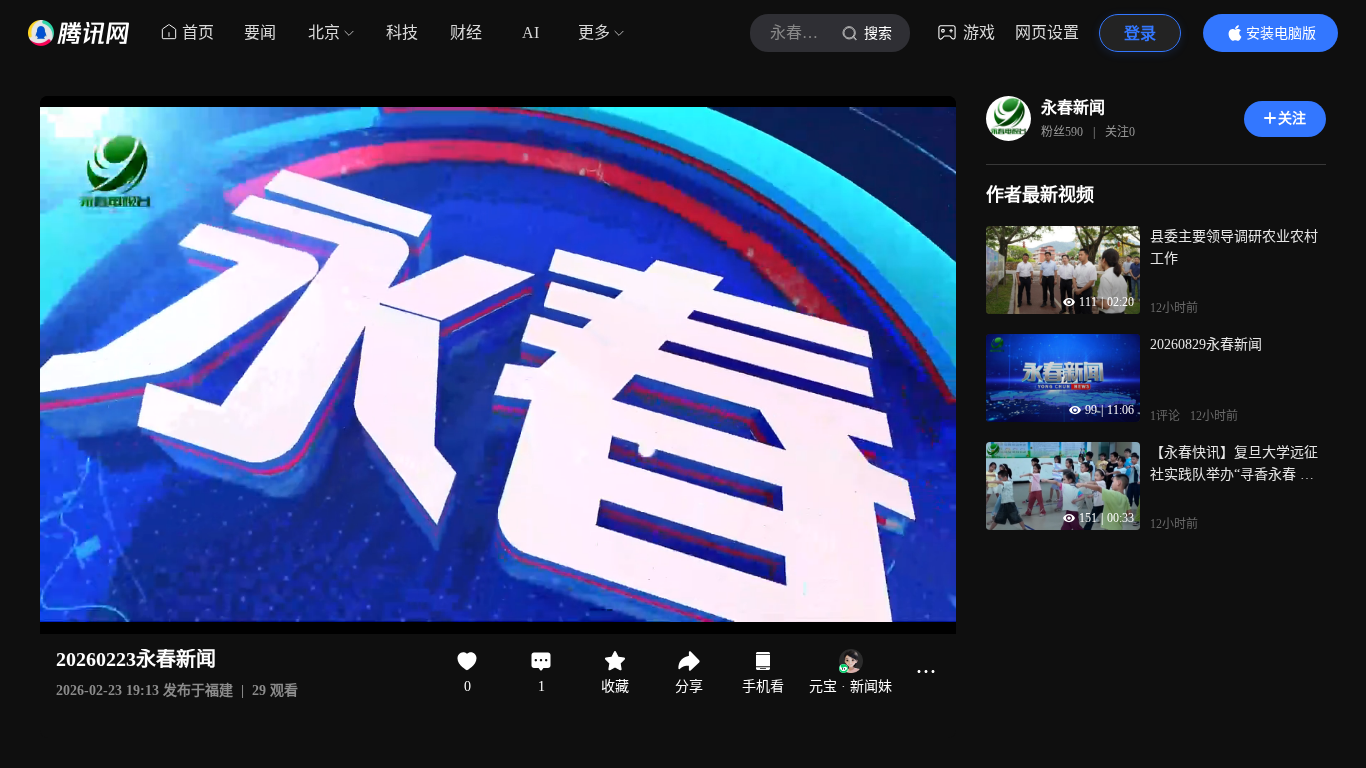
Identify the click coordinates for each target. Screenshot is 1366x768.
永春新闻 (1073, 107)
